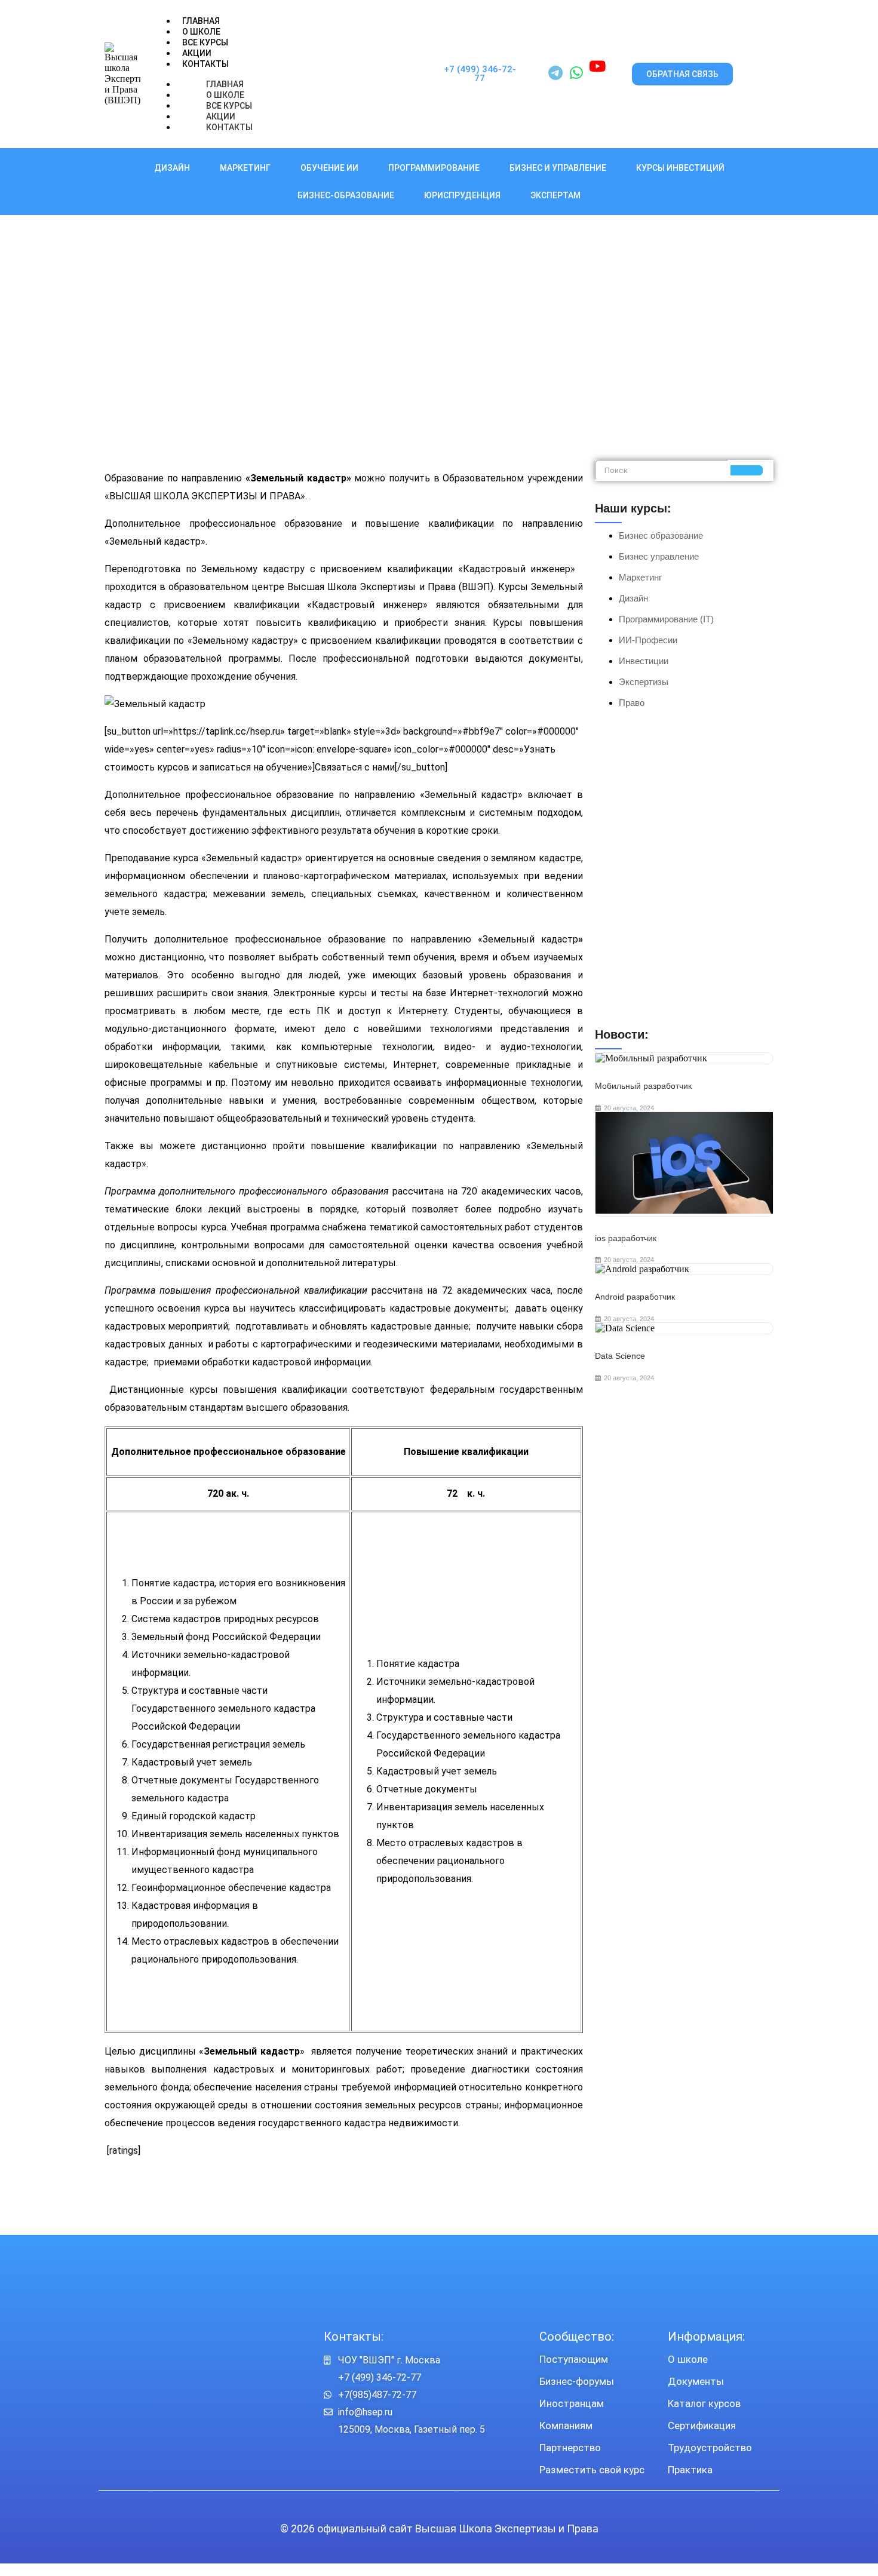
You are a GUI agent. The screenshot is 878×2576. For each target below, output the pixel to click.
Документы (696, 2381)
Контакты (205, 64)
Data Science (620, 1356)
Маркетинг (245, 168)
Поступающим (574, 2359)
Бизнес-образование (346, 195)
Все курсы (205, 42)
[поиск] (747, 470)
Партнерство (570, 2448)
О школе (688, 2359)
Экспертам (555, 195)
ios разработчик (626, 1238)
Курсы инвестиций (680, 168)
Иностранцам (572, 2403)
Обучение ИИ (329, 168)
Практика (690, 2470)
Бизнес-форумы (577, 2381)
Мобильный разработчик (643, 1086)
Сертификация (702, 2425)
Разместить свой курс (592, 2470)
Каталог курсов (704, 2403)
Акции (197, 53)
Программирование (434, 168)
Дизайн (172, 168)
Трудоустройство (710, 2448)
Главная (201, 21)
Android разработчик (635, 1297)
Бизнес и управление (558, 168)
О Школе (201, 32)
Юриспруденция (462, 195)
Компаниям (566, 2425)
